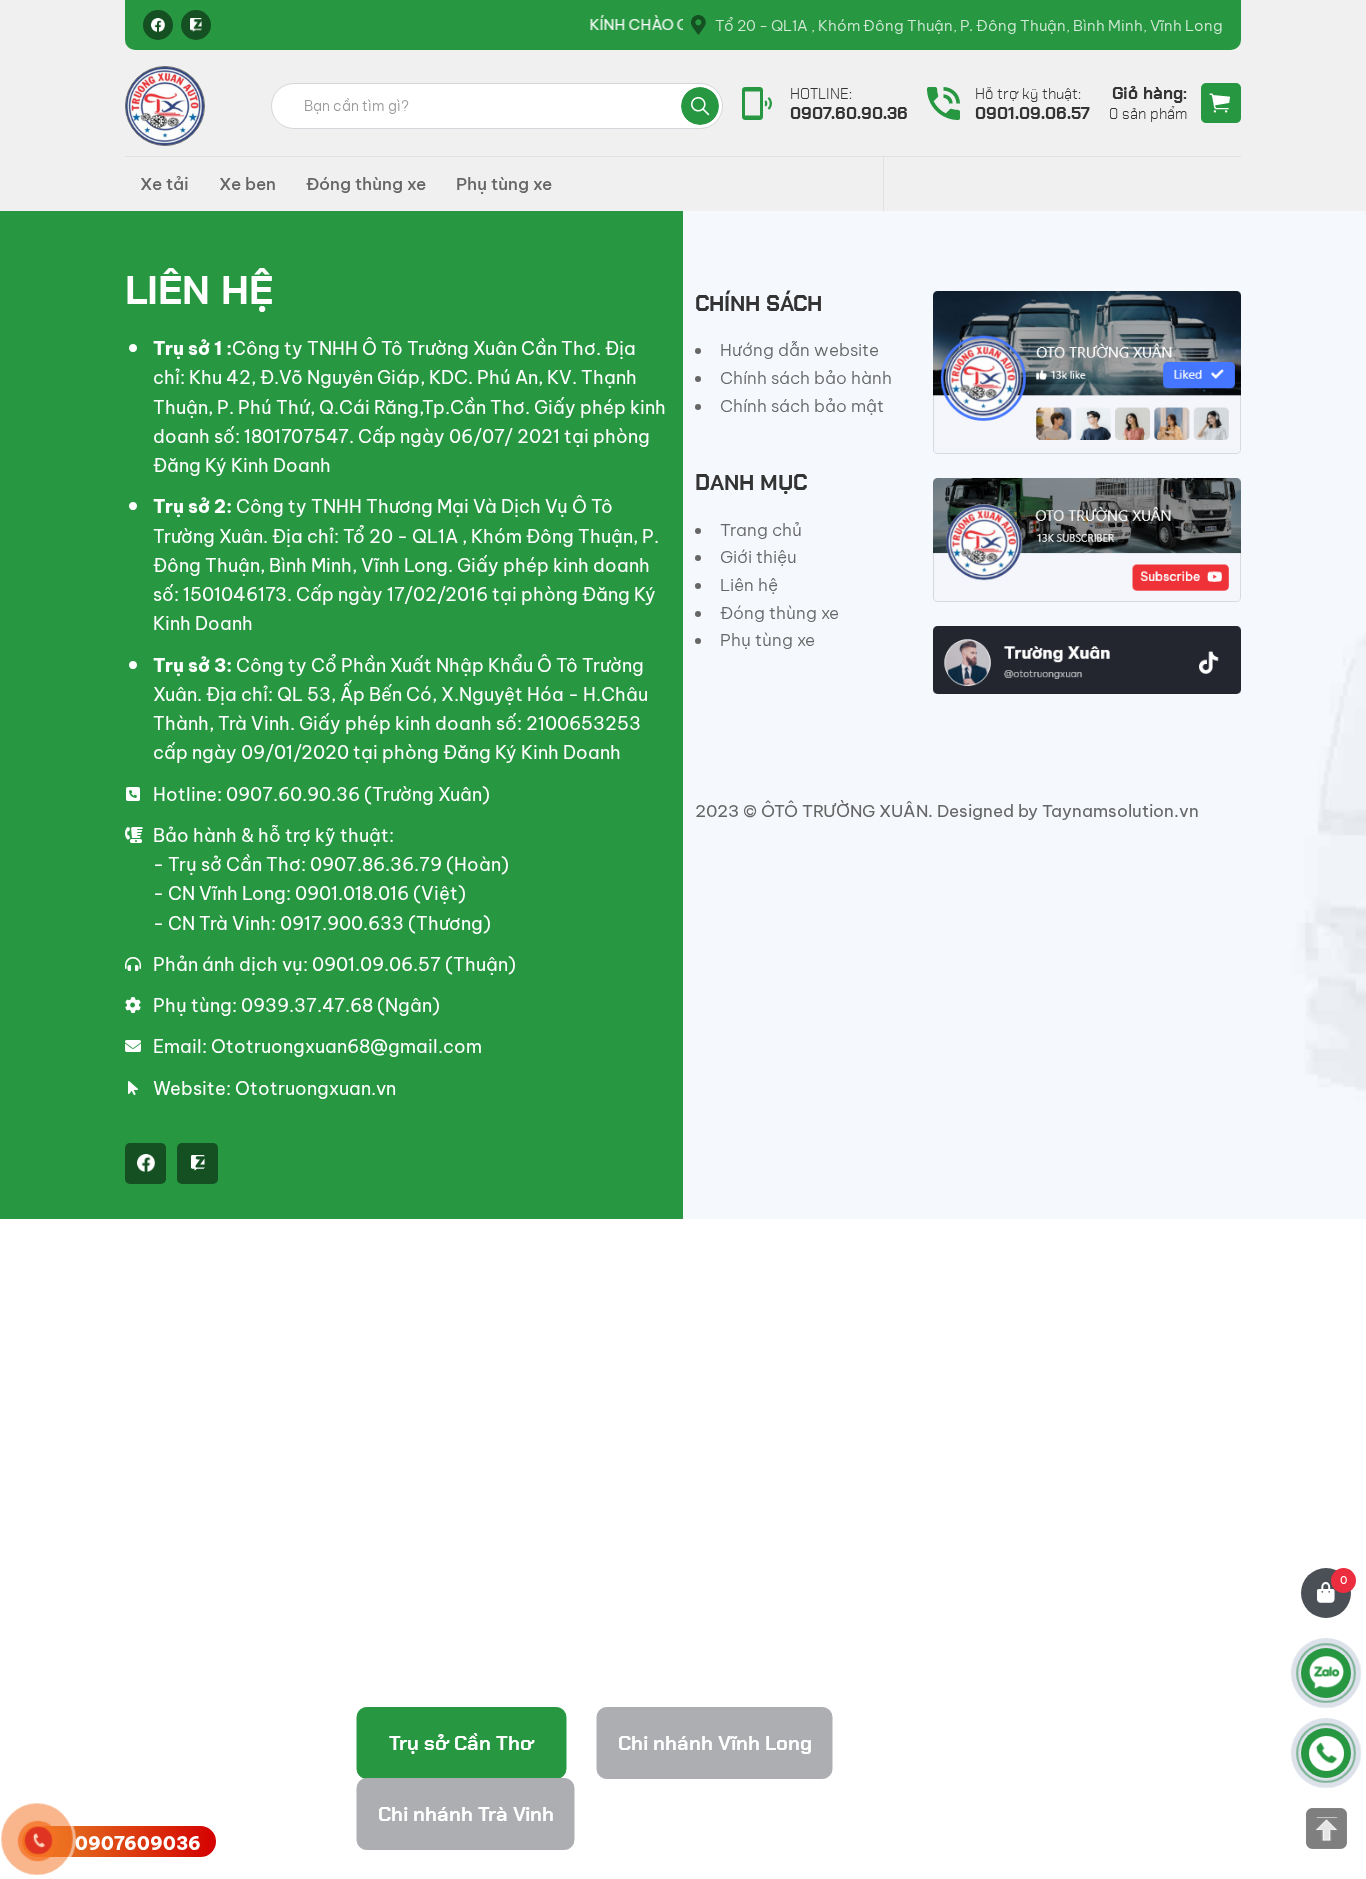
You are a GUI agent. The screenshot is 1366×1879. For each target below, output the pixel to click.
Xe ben (247, 184)
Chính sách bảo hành (806, 378)
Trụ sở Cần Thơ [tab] (461, 1743)
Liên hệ (749, 585)
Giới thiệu (758, 557)
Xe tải (164, 184)
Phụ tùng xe (504, 184)
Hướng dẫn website (799, 350)
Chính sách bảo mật (802, 406)
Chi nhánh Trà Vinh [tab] (466, 1814)
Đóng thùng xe (366, 184)
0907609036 (138, 1843)
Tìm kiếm (700, 106)
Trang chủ (761, 530)
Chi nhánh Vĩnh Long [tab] (715, 1743)
